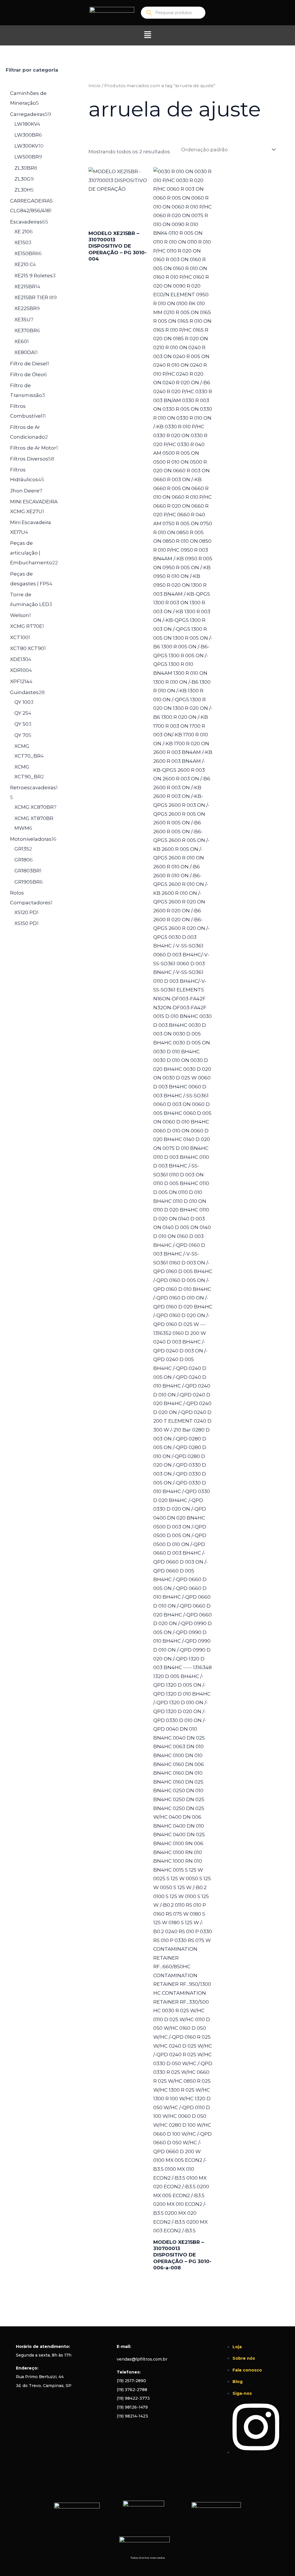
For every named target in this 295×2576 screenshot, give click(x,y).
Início (94, 86)
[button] (147, 35)
